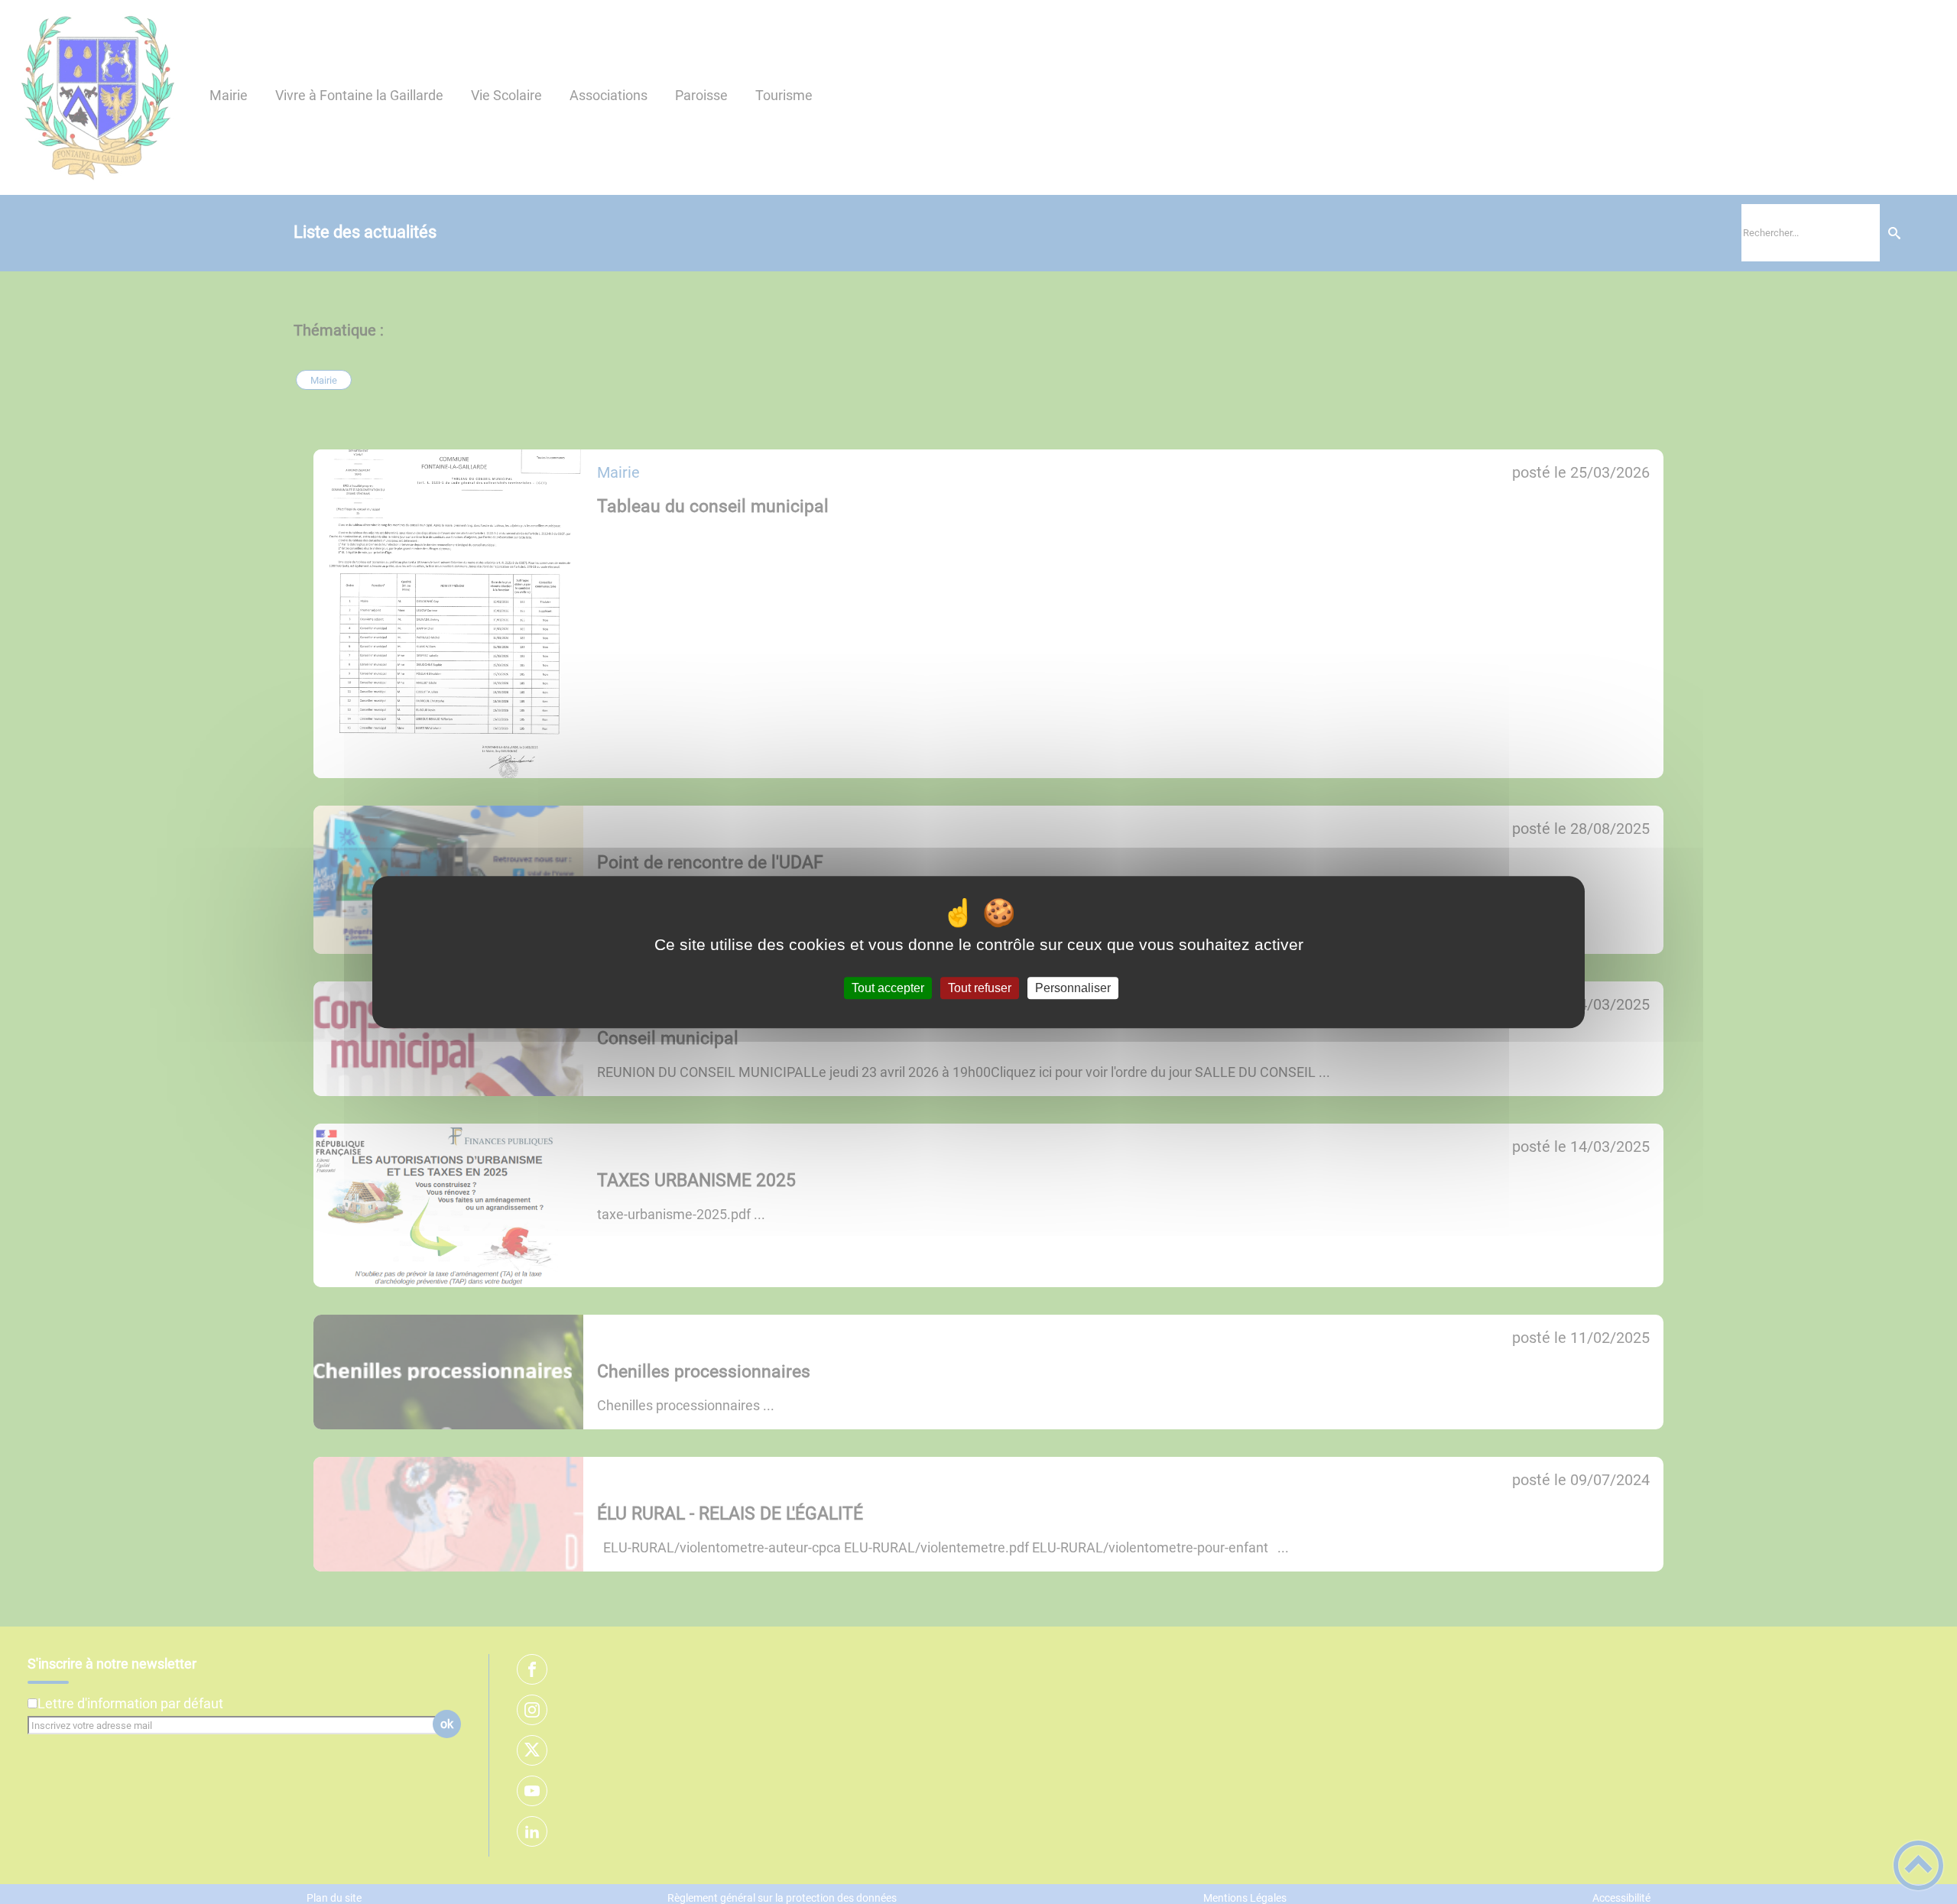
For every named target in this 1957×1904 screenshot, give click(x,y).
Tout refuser (980, 988)
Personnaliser (1073, 988)
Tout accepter (888, 988)
